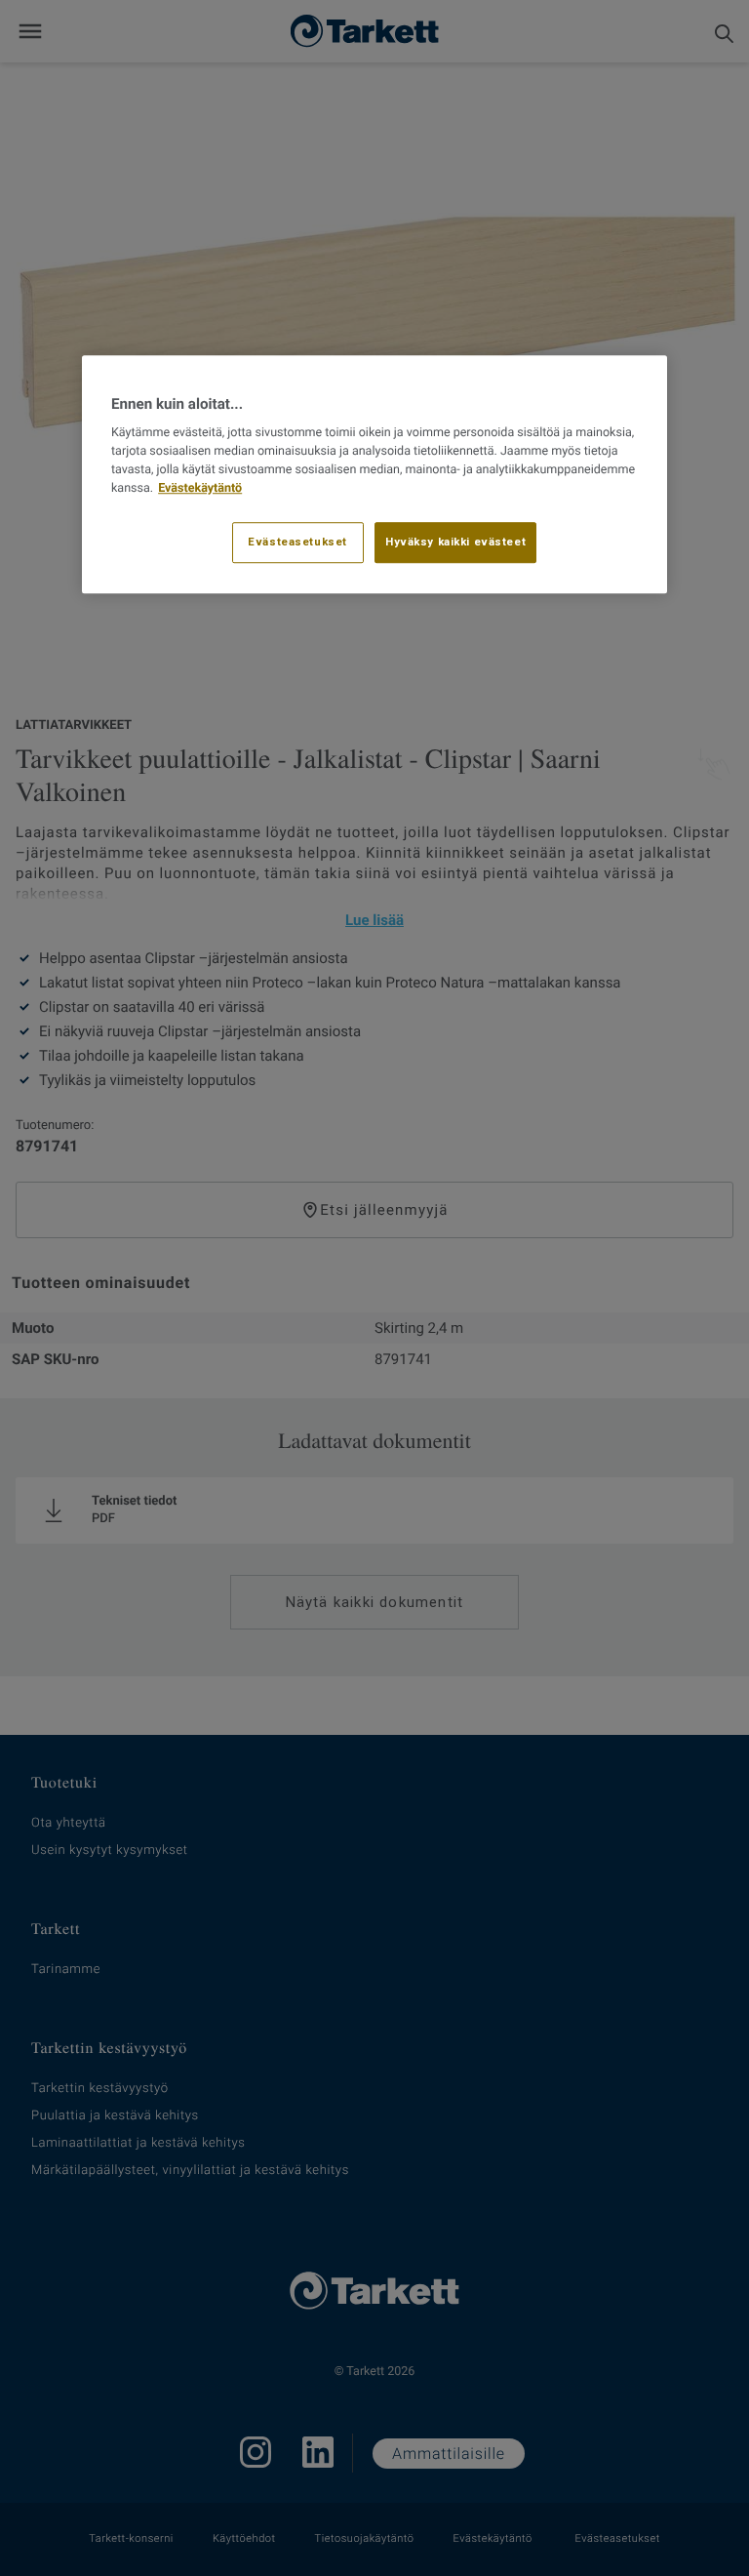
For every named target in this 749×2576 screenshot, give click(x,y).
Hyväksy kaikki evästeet (455, 543)
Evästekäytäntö (200, 488)
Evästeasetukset (297, 543)
